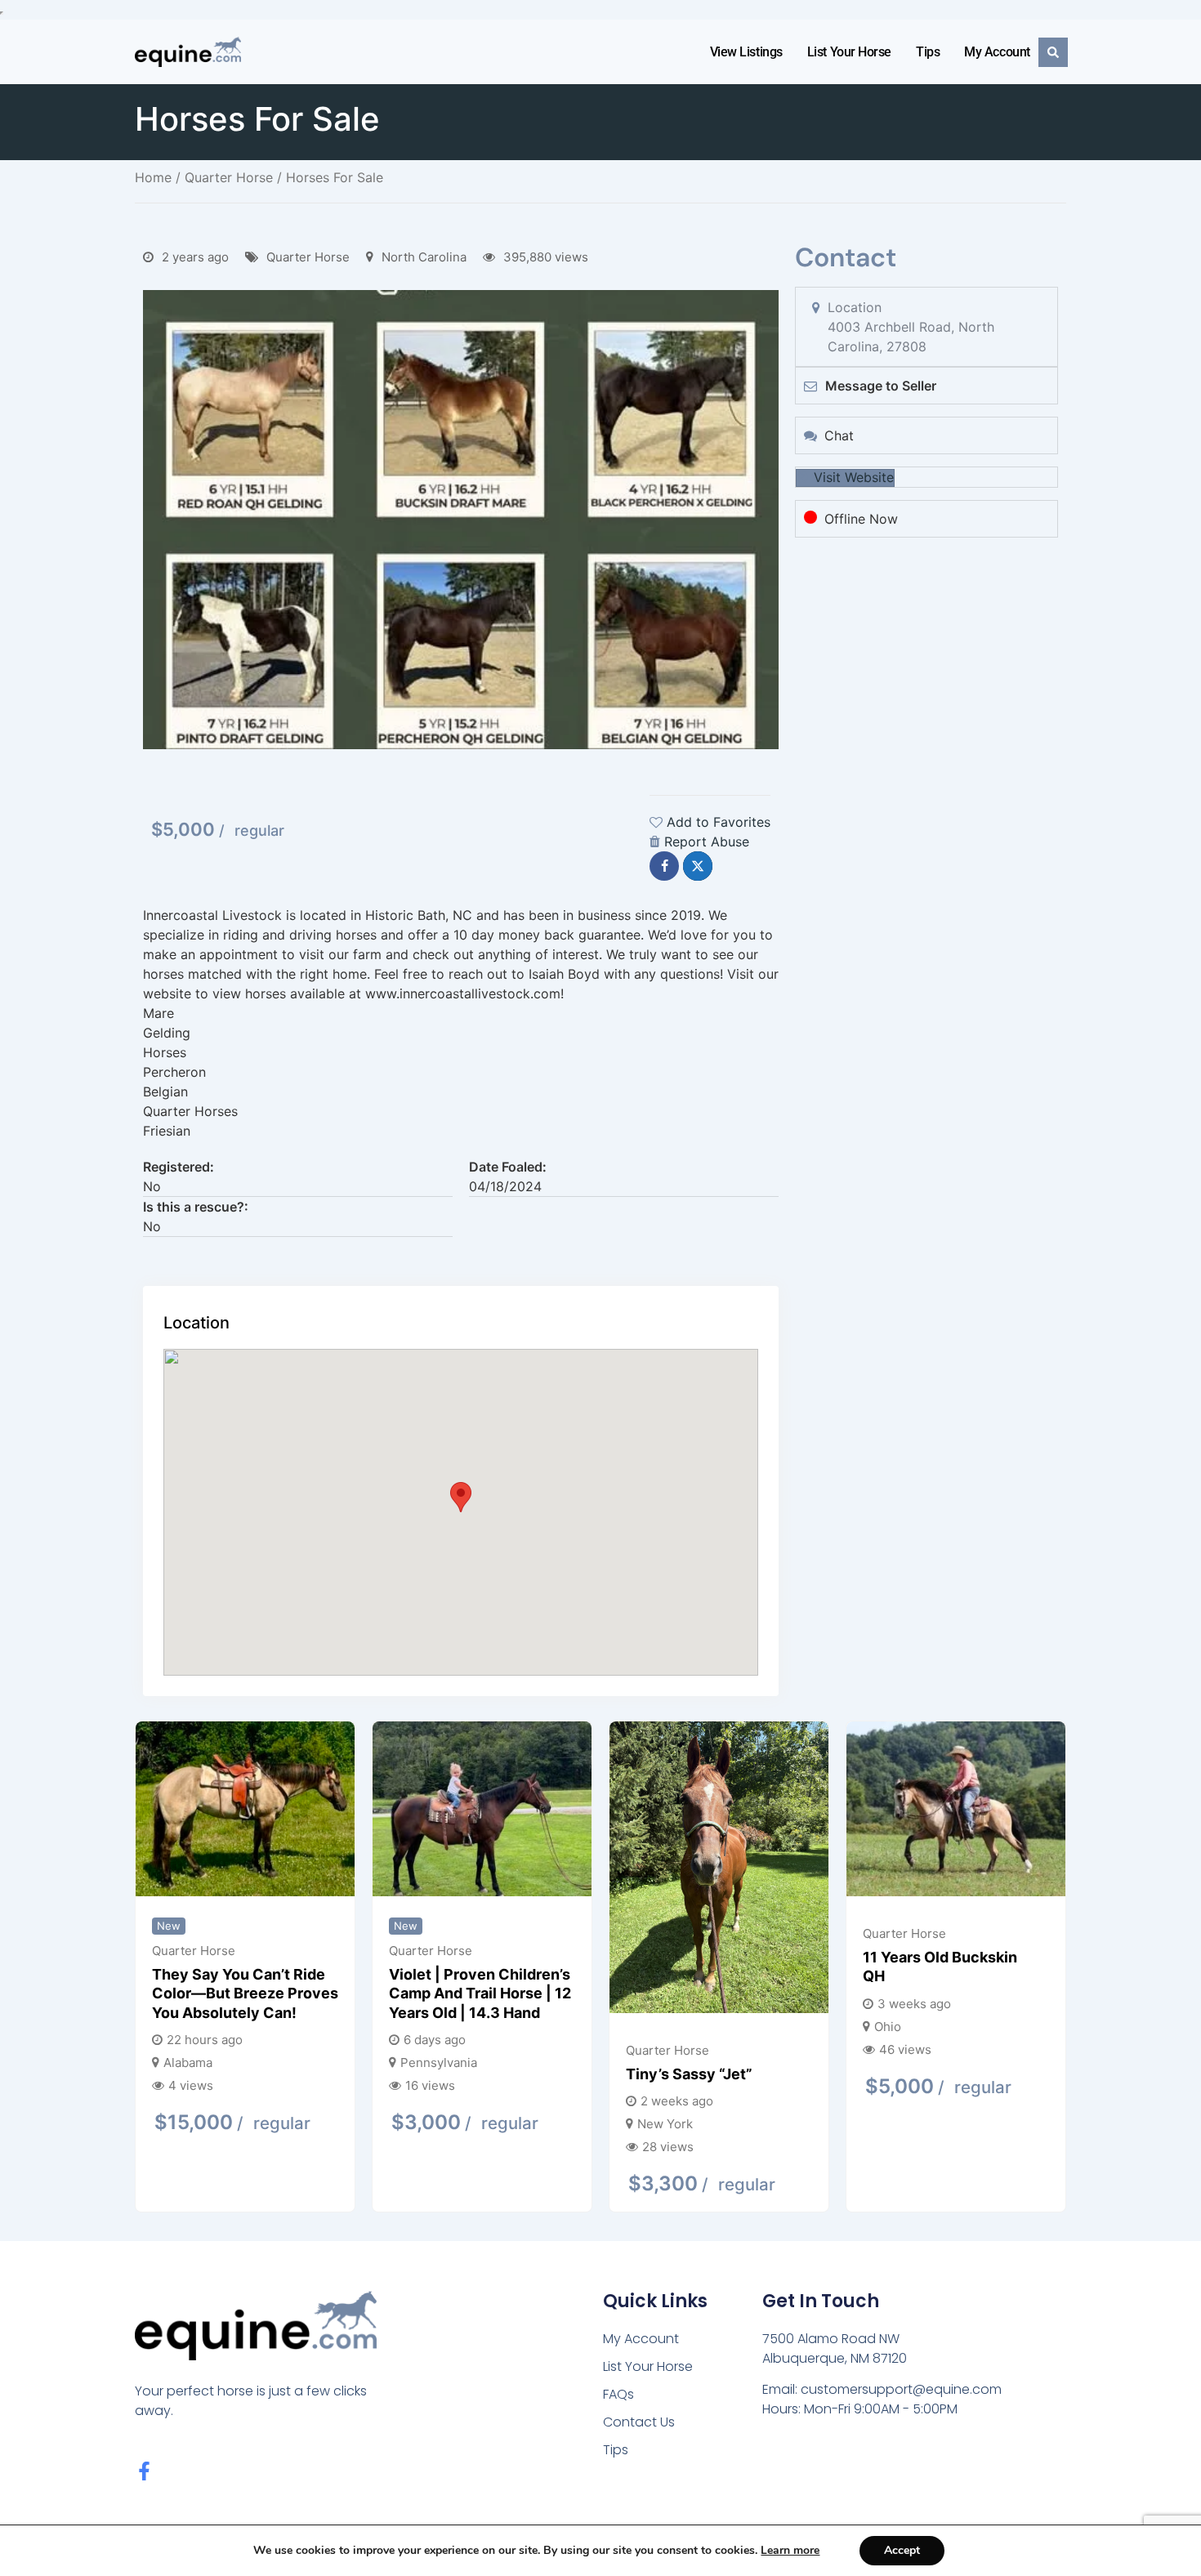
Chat (839, 435)
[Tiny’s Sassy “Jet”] (719, 1870)
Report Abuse (707, 842)
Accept (902, 2550)
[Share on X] (698, 866)
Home (153, 177)
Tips (928, 52)
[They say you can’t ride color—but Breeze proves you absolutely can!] (245, 1811)
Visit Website (854, 477)
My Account (997, 52)
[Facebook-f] (144, 2471)
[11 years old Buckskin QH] (956, 1811)
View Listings (746, 52)
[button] (461, 1497)
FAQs (618, 2394)
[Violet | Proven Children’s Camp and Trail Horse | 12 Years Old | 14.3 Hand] (482, 1811)
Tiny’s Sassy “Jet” (689, 2074)
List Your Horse (849, 52)
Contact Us (639, 2422)
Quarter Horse (229, 177)
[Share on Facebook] (664, 866)
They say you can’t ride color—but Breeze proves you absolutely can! (245, 1993)
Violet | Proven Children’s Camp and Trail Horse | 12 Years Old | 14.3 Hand (480, 1993)
